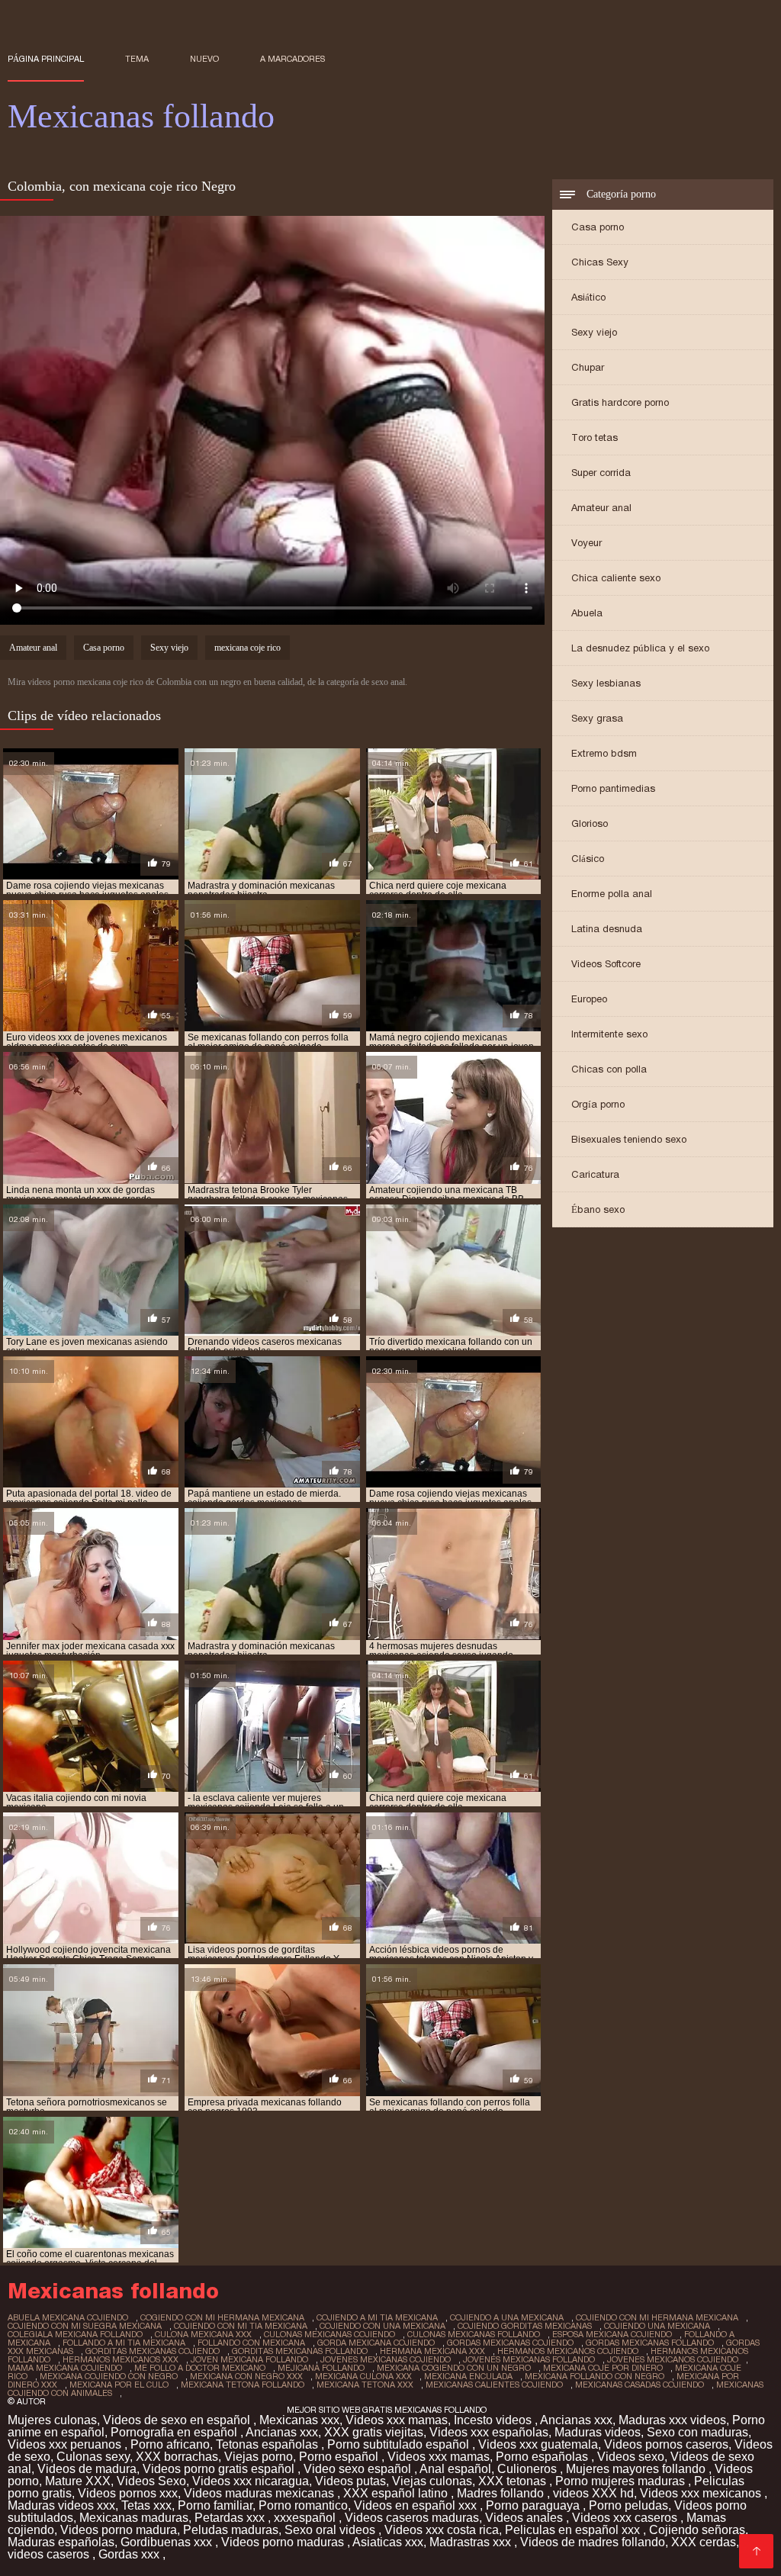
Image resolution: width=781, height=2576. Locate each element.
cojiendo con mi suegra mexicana (85, 2326)
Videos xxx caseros (626, 2518)
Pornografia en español (175, 2432)
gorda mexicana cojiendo (376, 2343)
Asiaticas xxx (388, 2542)
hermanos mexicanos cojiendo (568, 2351)
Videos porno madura (119, 2530)
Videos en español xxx (417, 2505)
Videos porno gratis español (220, 2469)
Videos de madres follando (593, 2542)
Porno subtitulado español (400, 2444)
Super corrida (601, 473)
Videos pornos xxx (128, 2493)
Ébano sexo (598, 1209)
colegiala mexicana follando (75, 2334)
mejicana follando (321, 2368)
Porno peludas (628, 2505)
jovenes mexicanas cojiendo (386, 2359)
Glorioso (590, 823)
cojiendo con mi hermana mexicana (657, 2317)
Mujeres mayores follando (637, 2469)
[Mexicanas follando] (756, 2551)
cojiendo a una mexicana (507, 2317)
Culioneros (529, 2469)
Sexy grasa (597, 718)
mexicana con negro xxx (246, 2376)
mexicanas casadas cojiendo (640, 2385)
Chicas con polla (609, 1069)
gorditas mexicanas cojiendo (153, 2351)
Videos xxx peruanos (66, 2444)
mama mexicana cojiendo (65, 2368)
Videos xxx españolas (489, 2432)
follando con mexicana (251, 2343)
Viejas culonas (432, 2481)
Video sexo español (359, 2469)
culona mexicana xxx (203, 2334)
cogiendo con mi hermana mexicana (222, 2317)
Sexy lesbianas (606, 683)
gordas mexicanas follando (650, 2343)
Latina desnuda (607, 929)
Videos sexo (631, 2457)
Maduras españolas (61, 2542)
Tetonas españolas (268, 2444)
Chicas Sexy (600, 262)
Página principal (46, 59)
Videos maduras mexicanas (260, 2493)
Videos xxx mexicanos (702, 2493)
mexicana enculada (468, 2376)
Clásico (588, 859)
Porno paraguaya (534, 2505)
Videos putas (350, 2481)
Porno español (340, 2457)
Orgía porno (598, 1104)
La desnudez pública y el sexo (640, 648)
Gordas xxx (130, 2554)
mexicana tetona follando (243, 2385)
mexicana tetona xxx (365, 2385)
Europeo (589, 999)
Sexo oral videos (331, 2530)
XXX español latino (397, 2493)
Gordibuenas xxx (168, 2542)
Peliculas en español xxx (574, 2530)
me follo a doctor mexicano (200, 2368)
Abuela (587, 613)
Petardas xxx (231, 2518)
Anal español (455, 2469)
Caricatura (595, 1174)
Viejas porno (259, 2457)
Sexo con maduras (697, 2432)
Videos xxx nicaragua (251, 2481)
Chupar (588, 367)
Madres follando (502, 2493)
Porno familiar (215, 2505)
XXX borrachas (177, 2457)
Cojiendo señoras (697, 2530)
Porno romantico (303, 2505)
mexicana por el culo (119, 2385)
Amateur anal (601, 508)
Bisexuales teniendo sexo (629, 1139)
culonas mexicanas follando (474, 2334)
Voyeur (587, 543)
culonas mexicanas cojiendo (329, 2334)
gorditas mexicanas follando (300, 2351)
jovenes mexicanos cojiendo (673, 2359)
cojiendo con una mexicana (382, 2326)
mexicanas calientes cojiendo (494, 2385)
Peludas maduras (231, 2530)
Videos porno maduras (284, 2542)
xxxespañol (306, 2518)
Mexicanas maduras (134, 2518)
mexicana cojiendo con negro (109, 2376)
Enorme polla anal (612, 894)
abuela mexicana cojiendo (68, 2317)
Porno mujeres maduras (622, 2481)
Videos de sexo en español (178, 2420)
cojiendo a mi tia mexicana (377, 2317)
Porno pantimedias (613, 788)
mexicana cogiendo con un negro (454, 2368)
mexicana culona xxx (363, 2376)
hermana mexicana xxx (432, 2351)
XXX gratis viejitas (374, 2432)
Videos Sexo (151, 2481)
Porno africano (170, 2444)
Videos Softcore (606, 964)
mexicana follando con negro (595, 2376)
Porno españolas (543, 2457)
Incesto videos (494, 2420)
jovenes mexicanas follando (529, 2359)
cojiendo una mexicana (657, 2326)
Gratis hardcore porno (620, 402)
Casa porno (598, 227)
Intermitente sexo (609, 1034)
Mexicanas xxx (299, 2420)
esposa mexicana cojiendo (612, 2334)
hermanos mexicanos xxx (121, 2359)
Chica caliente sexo (616, 578)
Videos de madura (87, 2469)
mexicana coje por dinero (603, 2368)
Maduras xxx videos (672, 2420)
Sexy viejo (594, 332)
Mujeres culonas (52, 2420)
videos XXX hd (593, 2493)
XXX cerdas (704, 2542)
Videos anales (525, 2518)
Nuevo (204, 59)
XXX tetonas (514, 2481)
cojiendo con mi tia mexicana (241, 2326)
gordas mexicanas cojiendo (510, 2343)
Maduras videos (598, 2432)
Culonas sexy (93, 2457)
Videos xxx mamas (397, 2420)
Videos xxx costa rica (442, 2530)
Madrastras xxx (472, 2542)
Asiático (588, 297)
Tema (137, 59)
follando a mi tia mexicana (124, 2343)
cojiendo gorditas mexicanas (525, 2326)
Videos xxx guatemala (538, 2444)
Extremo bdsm (604, 753)
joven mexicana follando (249, 2359)
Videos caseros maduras (412, 2518)
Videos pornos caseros (666, 2444)
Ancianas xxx (576, 2420)
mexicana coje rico (247, 648)
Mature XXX (78, 2481)
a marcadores (292, 59)
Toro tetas (595, 437)
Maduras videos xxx (61, 2505)
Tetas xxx (146, 2505)
